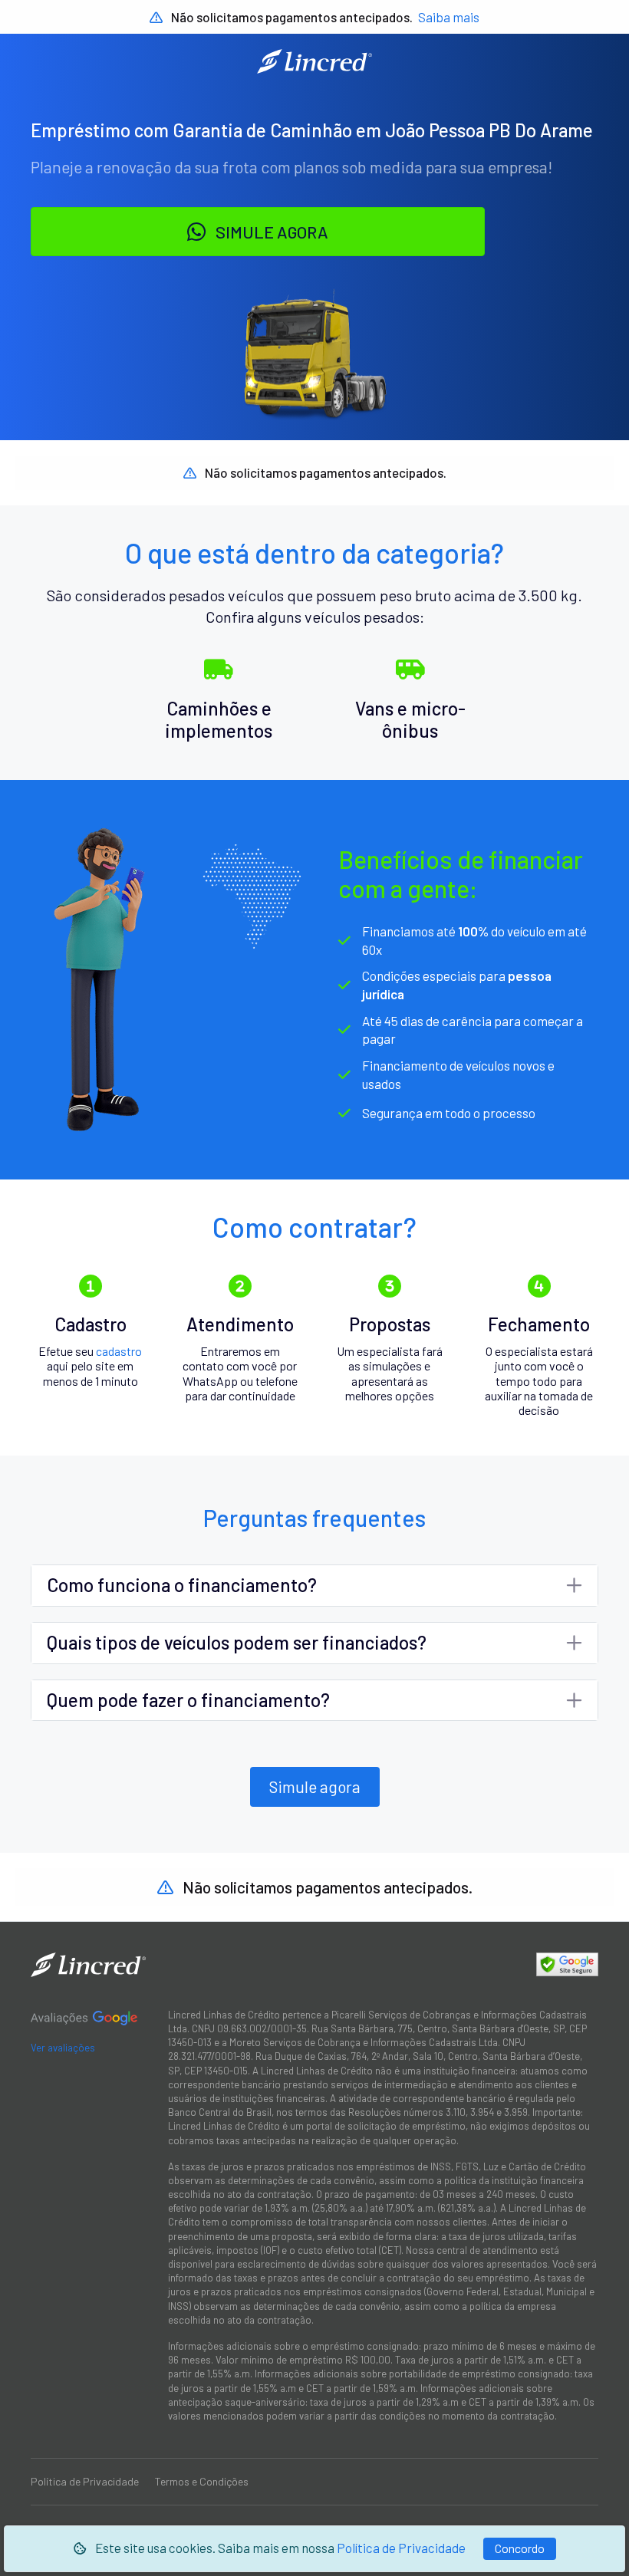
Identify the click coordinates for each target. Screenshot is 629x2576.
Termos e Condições (202, 2481)
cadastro (119, 1351)
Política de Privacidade (401, 2548)
